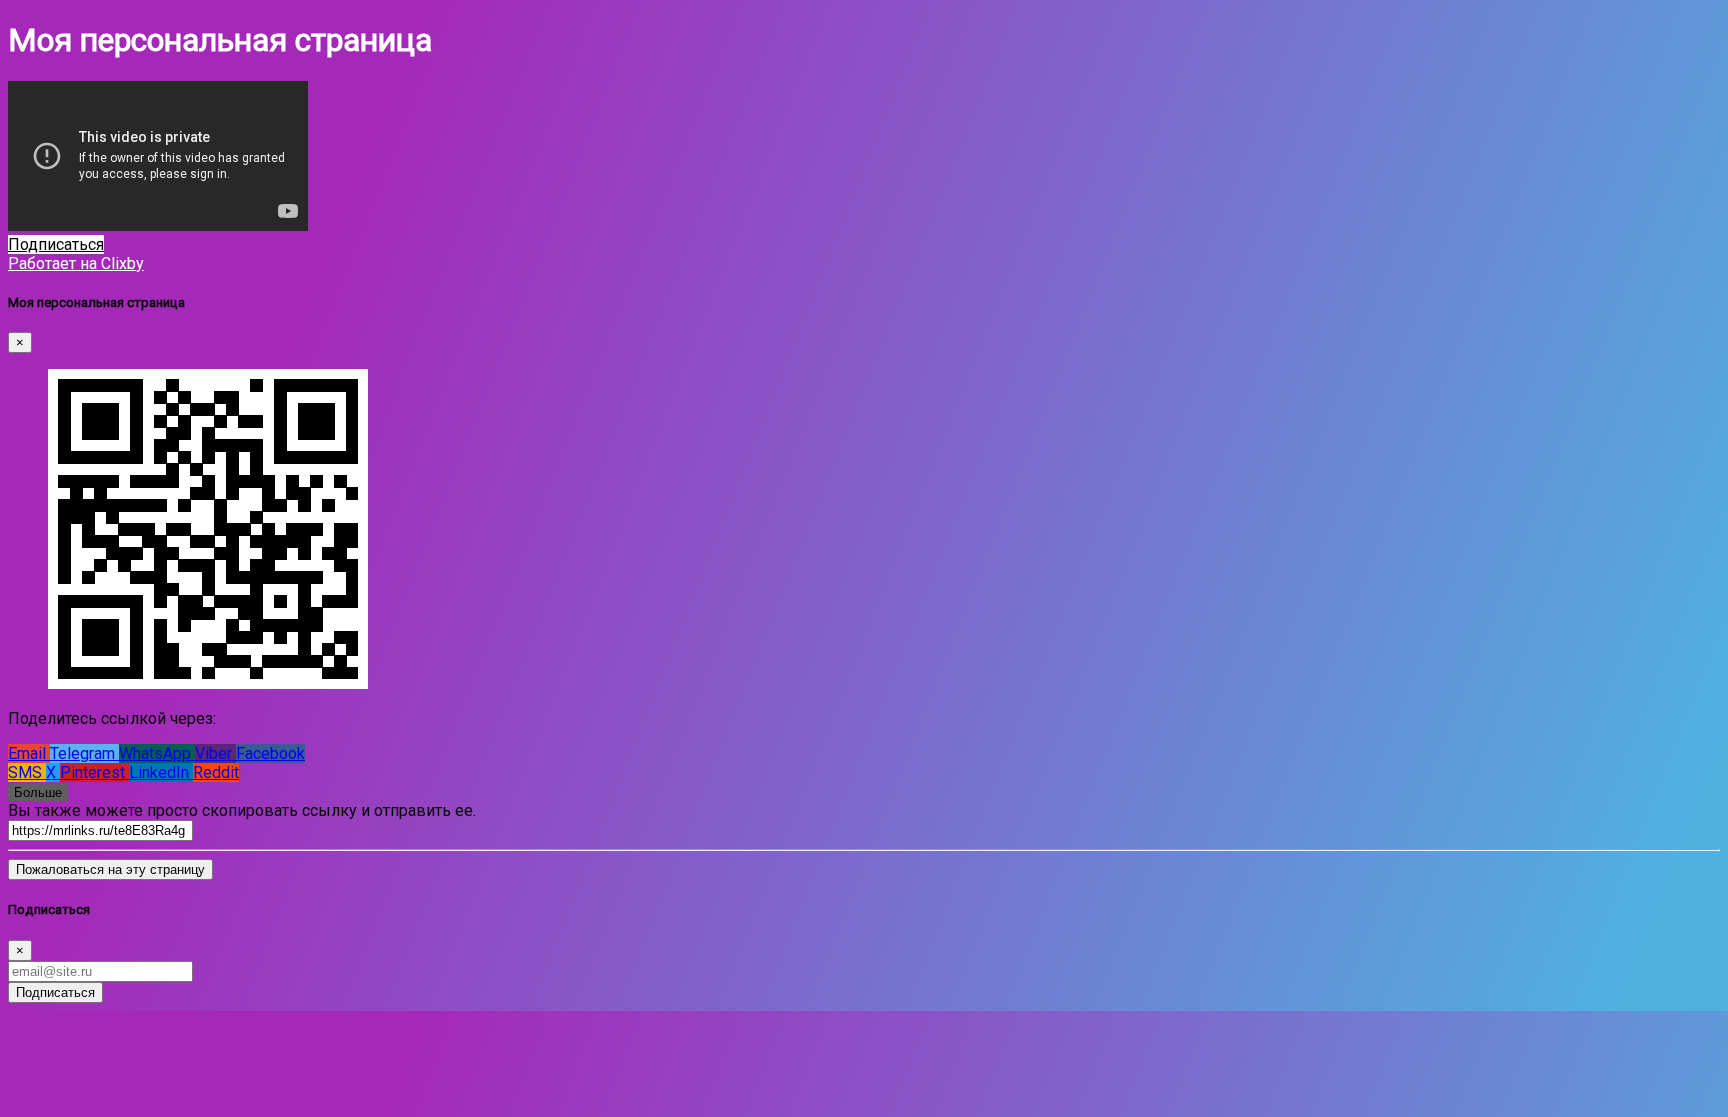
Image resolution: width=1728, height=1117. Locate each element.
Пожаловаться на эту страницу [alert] (110, 869)
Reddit (216, 772)
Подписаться (55, 992)
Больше (38, 792)
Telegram (84, 753)
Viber (215, 753)
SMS (27, 772)
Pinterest (94, 772)
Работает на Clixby (76, 263)
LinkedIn (161, 772)
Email (29, 753)
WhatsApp (157, 753)
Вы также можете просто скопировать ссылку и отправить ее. (242, 810)
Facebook (270, 753)
